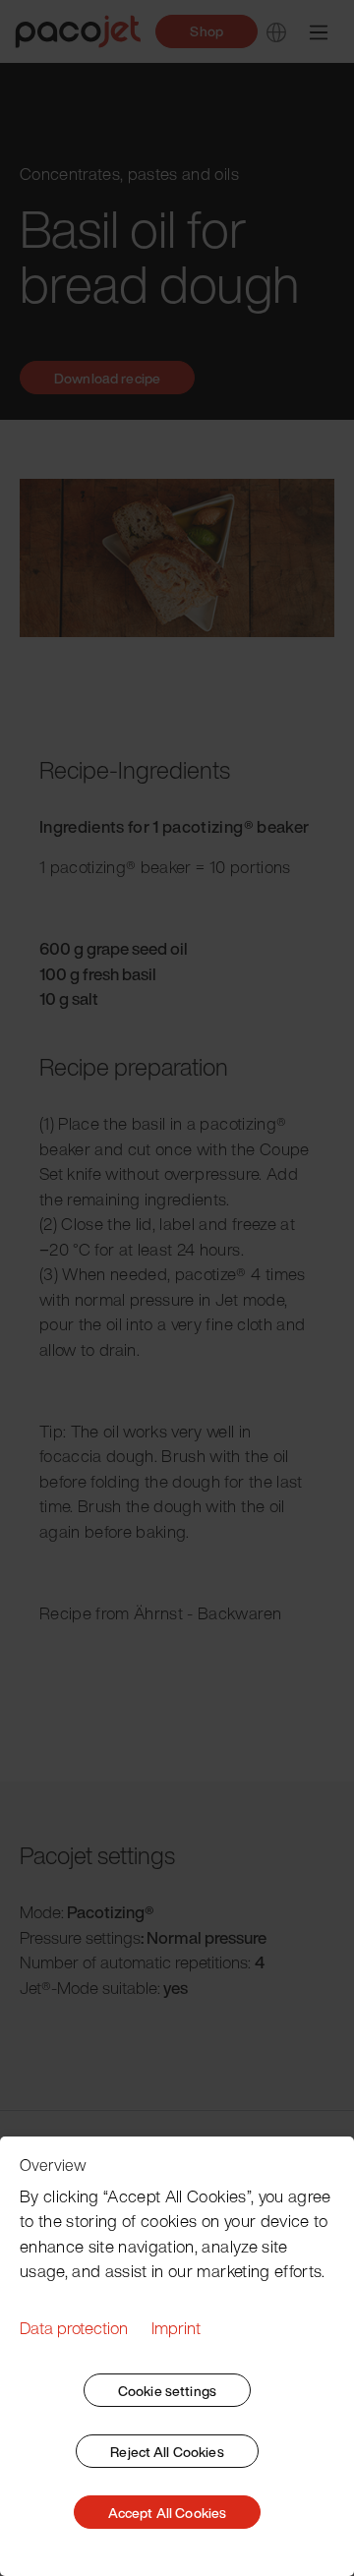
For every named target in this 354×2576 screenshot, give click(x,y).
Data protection (74, 2328)
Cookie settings (167, 2391)
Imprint (176, 2328)
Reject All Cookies (167, 2452)
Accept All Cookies (168, 2513)
